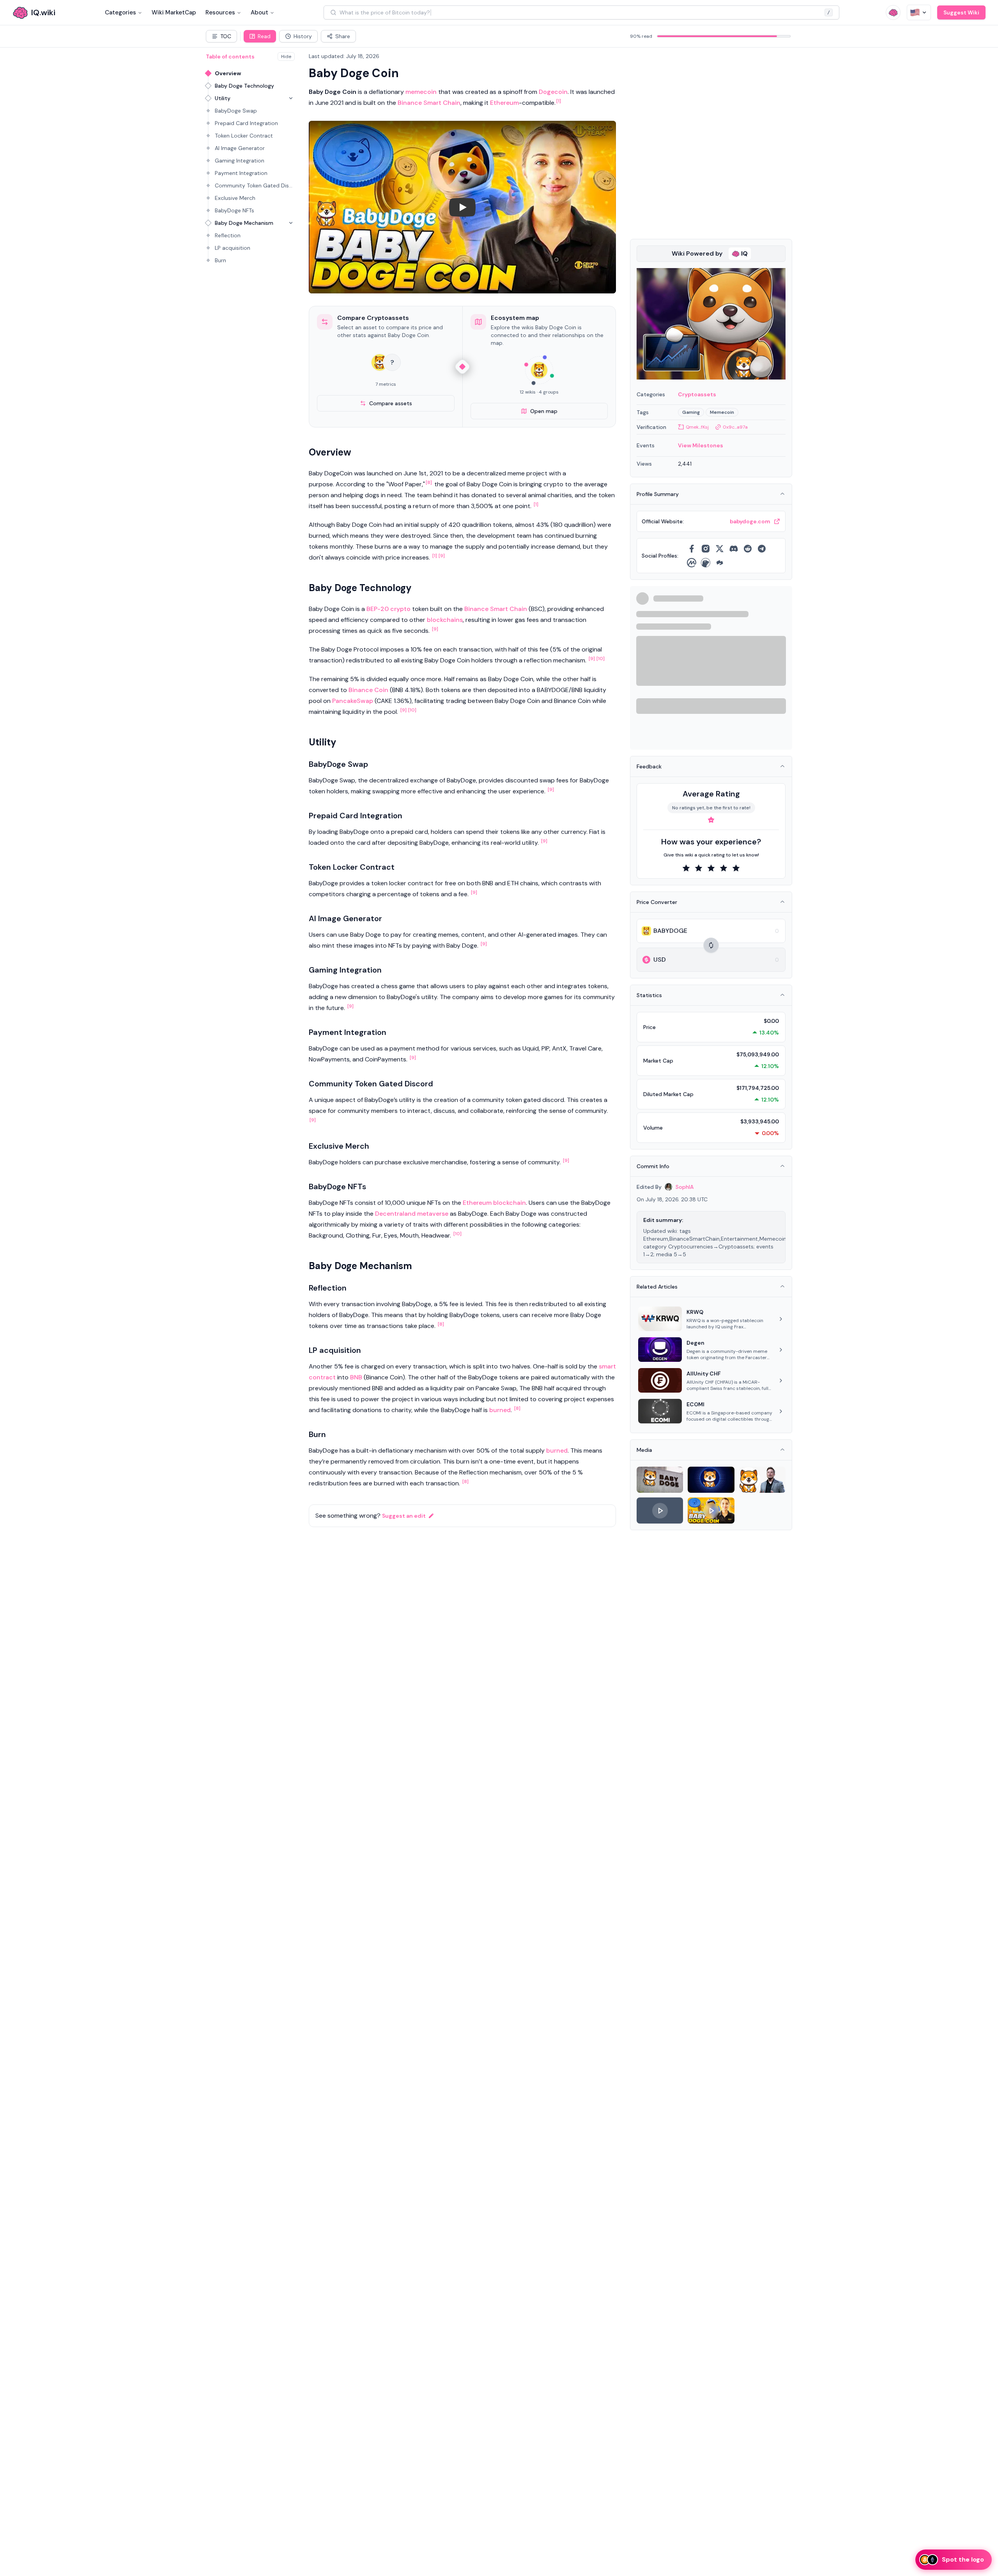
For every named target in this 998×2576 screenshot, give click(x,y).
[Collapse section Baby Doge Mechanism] (291, 223)
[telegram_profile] (762, 549)
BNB (356, 1377)
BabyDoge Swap (236, 111)
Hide (286, 56)
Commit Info (653, 1166)
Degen (695, 1343)
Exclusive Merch (235, 198)
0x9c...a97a (735, 427)
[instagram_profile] (706, 549)
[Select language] (919, 12)
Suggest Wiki (961, 12)
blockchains (445, 620)
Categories (120, 12)
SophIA (685, 1187)
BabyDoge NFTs (234, 210)
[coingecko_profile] (706, 563)
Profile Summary (658, 494)
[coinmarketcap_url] (692, 563)
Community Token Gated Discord (255, 185)
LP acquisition (233, 248)
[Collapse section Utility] (291, 98)
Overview (228, 73)
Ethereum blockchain (494, 1203)
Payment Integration (241, 173)
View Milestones (701, 445)
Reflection (228, 235)
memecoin (421, 92)
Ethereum (504, 103)
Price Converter (657, 902)
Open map (544, 411)
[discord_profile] (734, 549)
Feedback (649, 766)
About (259, 12)
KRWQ (695, 1312)
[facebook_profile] (692, 549)
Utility (223, 98)
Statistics (649, 995)
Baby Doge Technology (244, 86)
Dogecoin (553, 92)
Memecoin (722, 412)
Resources (220, 12)
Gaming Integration (240, 161)
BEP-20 (378, 609)
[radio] (686, 868)
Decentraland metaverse (412, 1214)
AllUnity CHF (704, 1374)
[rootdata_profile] (720, 563)
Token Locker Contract (244, 136)
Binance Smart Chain (429, 103)
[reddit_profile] (748, 549)
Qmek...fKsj (697, 427)
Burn (220, 260)
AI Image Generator (240, 148)
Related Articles (657, 1287)
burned (500, 1410)
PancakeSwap (353, 701)
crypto (400, 609)
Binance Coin (368, 690)
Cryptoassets (697, 394)
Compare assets (391, 403)
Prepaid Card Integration (246, 123)
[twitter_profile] (720, 549)
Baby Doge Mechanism (244, 223)
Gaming (691, 412)
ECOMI (695, 1404)
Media (644, 1450)
